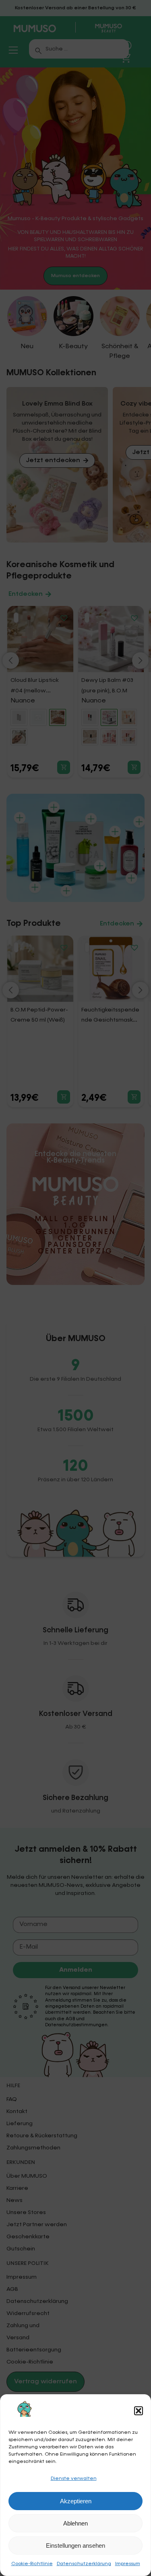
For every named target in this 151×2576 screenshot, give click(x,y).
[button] (139, 2411)
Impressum (128, 2564)
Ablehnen (75, 2523)
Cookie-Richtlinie (32, 2564)
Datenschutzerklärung (84, 2564)
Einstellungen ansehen (75, 2546)
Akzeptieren (76, 2501)
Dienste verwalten (74, 2479)
